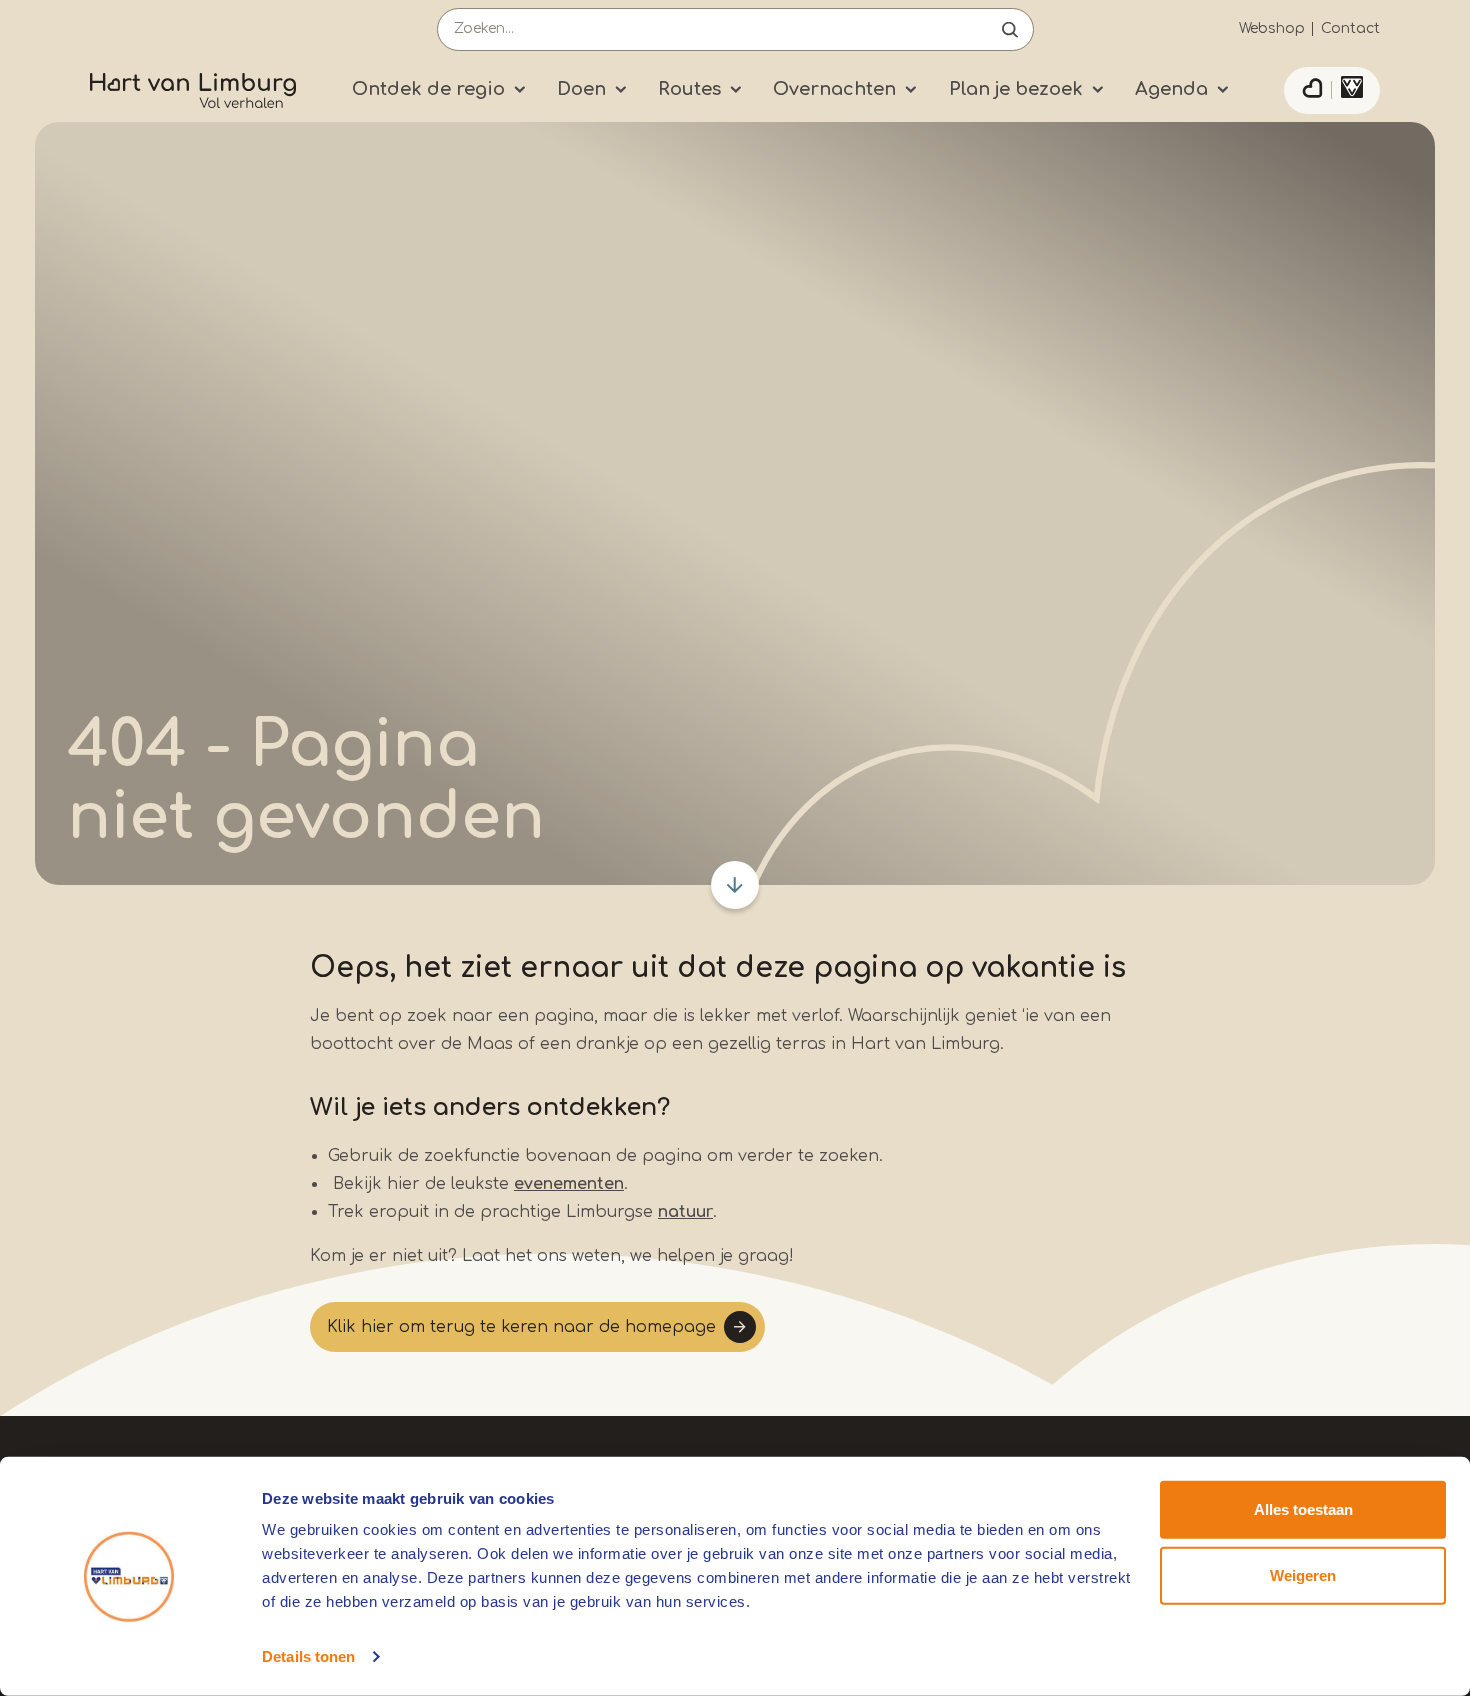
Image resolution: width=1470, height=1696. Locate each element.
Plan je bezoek (1016, 89)
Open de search (1010, 29)
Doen (581, 89)
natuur (685, 1212)
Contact (1350, 28)
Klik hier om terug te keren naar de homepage (521, 1327)
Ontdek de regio (428, 89)
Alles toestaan (1303, 1509)
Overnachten (834, 89)
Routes (689, 89)
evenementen (569, 1184)
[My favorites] (1312, 91)
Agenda (1171, 89)
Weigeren (1303, 1574)
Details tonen (308, 1656)
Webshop (1272, 28)
